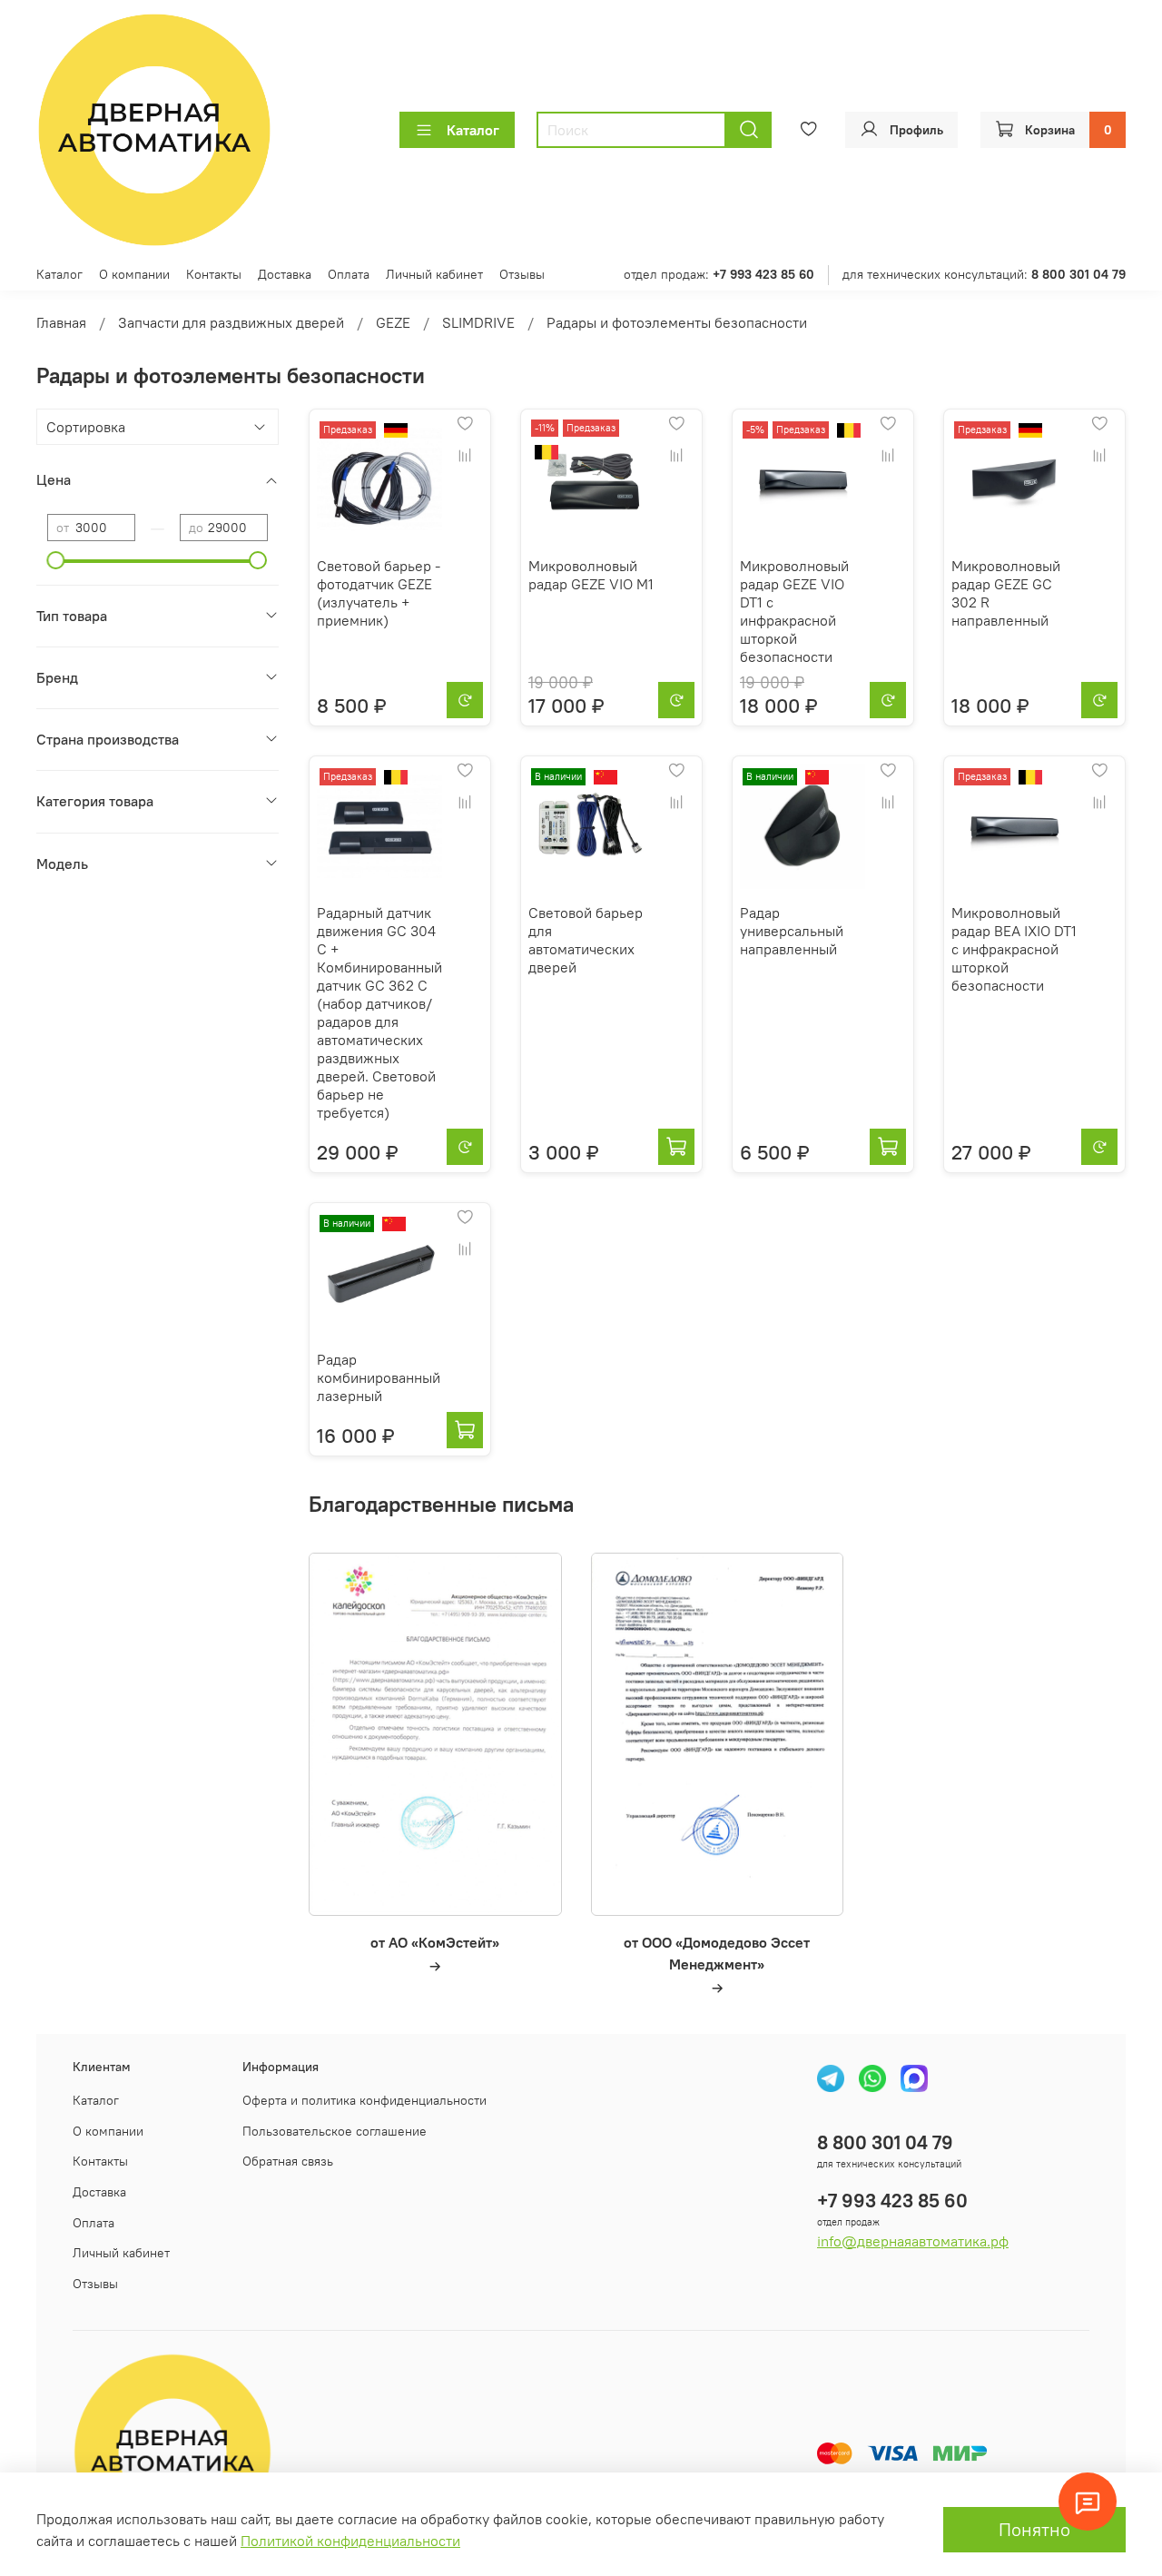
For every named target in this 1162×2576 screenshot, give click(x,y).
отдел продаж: (719, 274)
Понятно (1034, 2529)
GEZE (393, 322)
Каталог (473, 130)
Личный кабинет (434, 274)
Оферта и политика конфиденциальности (364, 2100)
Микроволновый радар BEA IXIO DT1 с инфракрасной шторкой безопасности (1014, 949)
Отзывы (522, 274)
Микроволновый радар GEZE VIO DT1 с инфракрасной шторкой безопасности (794, 611)
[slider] (56, 560)
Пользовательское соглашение (335, 2131)
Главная (61, 322)
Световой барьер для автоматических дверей (586, 940)
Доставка (285, 274)
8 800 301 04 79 (885, 2142)
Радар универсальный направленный (792, 931)
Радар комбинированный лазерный (379, 1377)
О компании (134, 274)
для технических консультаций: (984, 274)
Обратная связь (288, 2161)
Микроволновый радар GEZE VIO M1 (591, 575)
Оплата (349, 274)
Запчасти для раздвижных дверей (231, 322)
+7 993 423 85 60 (892, 2201)
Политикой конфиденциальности (350, 2541)
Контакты (214, 274)
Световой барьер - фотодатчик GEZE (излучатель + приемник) (379, 593)
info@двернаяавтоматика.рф (913, 2241)
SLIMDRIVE (478, 322)
